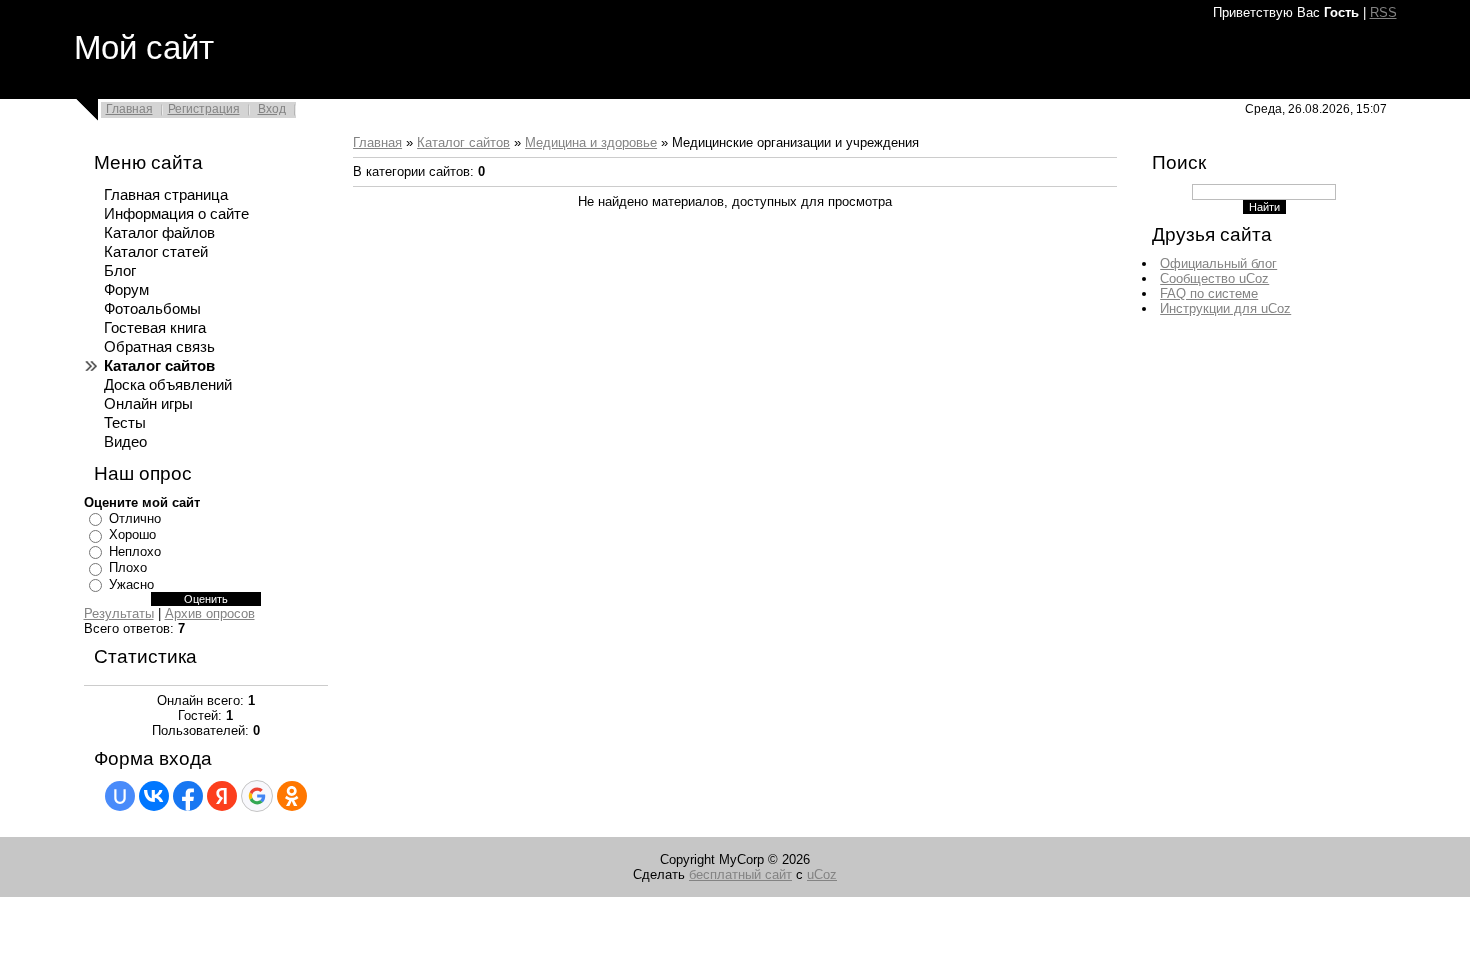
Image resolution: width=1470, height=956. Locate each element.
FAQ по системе (1209, 293)
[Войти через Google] (257, 796)
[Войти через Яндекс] (222, 796)
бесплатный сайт (740, 874)
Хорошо (132, 534)
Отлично (135, 518)
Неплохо (135, 551)
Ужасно (131, 584)
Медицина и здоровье (591, 142)
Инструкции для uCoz (1225, 308)
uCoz (822, 874)
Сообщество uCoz (1214, 278)
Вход (272, 109)
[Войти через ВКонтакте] (154, 796)
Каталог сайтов (463, 142)
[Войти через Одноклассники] (292, 796)
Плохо (128, 567)
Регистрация (204, 109)
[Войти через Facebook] (188, 796)
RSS (1383, 12)
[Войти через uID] (120, 796)
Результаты (119, 613)
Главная (129, 109)
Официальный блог (1218, 263)
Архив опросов (210, 613)
